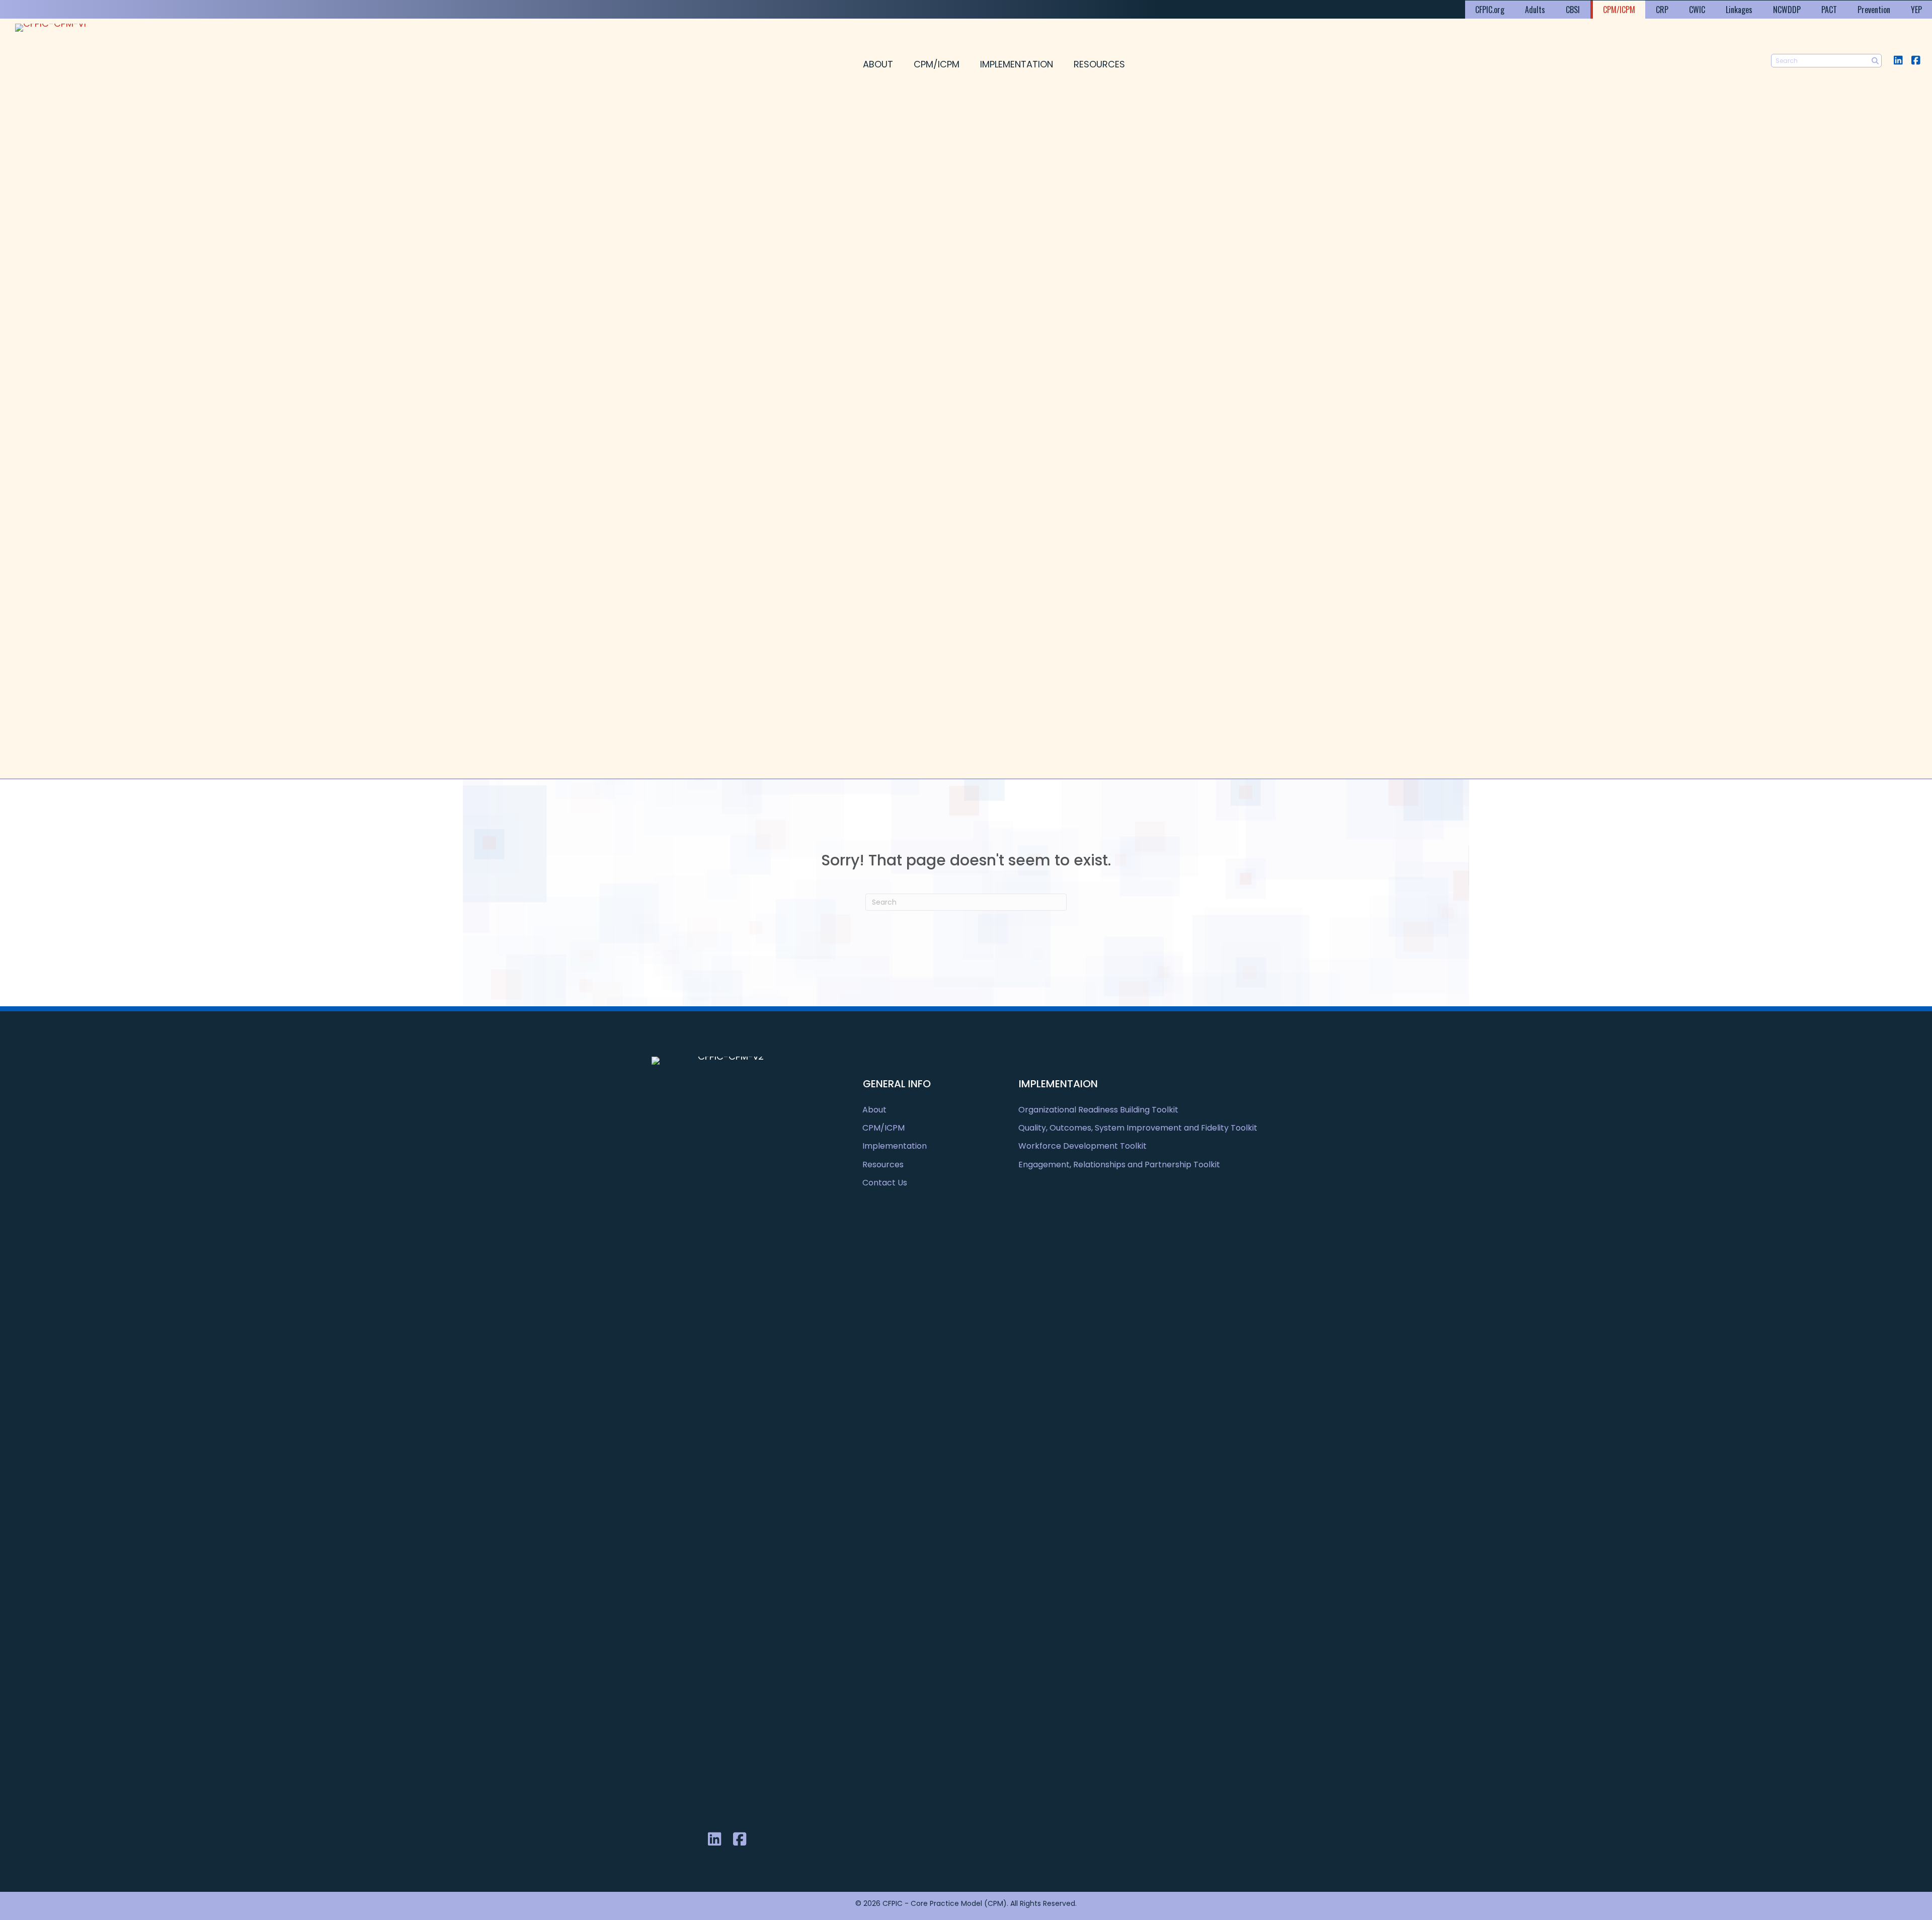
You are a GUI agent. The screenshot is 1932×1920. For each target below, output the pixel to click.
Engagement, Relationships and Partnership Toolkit (1119, 1165)
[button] (1898, 60)
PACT (1829, 10)
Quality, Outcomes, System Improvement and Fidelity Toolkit (1138, 1128)
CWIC (1697, 10)
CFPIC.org (1490, 10)
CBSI (1573, 10)
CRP (1662, 10)
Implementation (1017, 64)
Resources (1099, 64)
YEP (1916, 10)
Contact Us (885, 1183)
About (878, 64)
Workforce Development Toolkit (1082, 1146)
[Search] (1875, 61)
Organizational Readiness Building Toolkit (1098, 1110)
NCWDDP (1787, 10)
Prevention (1874, 10)
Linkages (1739, 10)
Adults (1535, 10)
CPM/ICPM (1619, 10)
